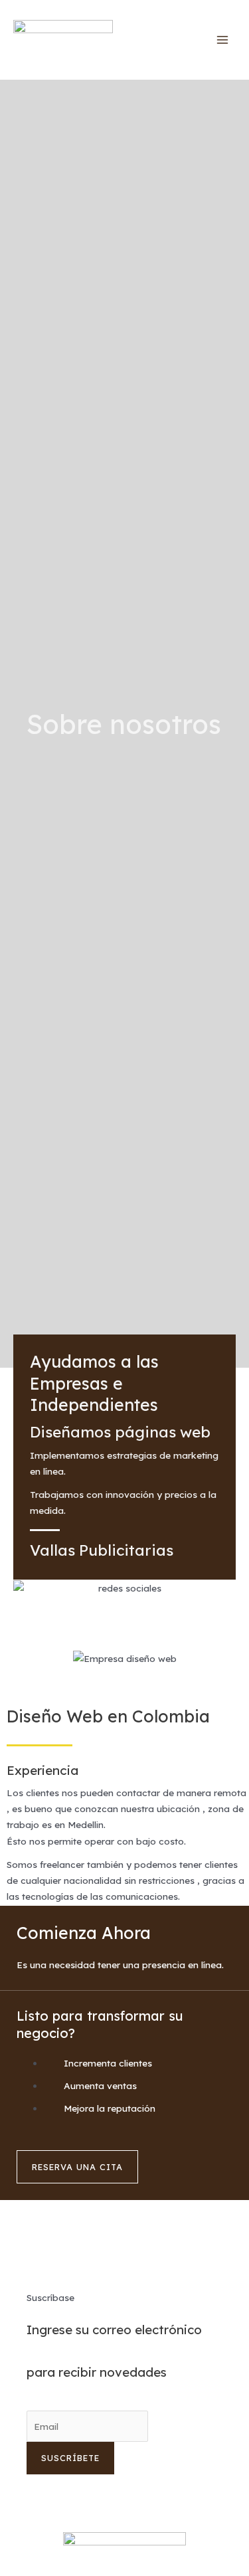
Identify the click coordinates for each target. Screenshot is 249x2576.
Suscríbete (70, 2458)
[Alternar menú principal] (223, 40)
